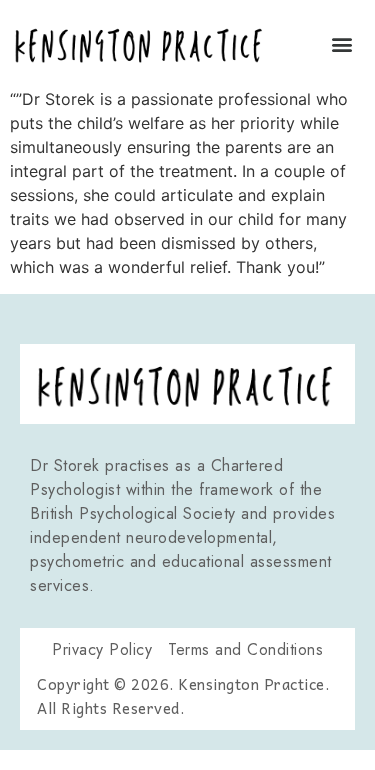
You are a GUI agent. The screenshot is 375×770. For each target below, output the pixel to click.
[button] (342, 43)
